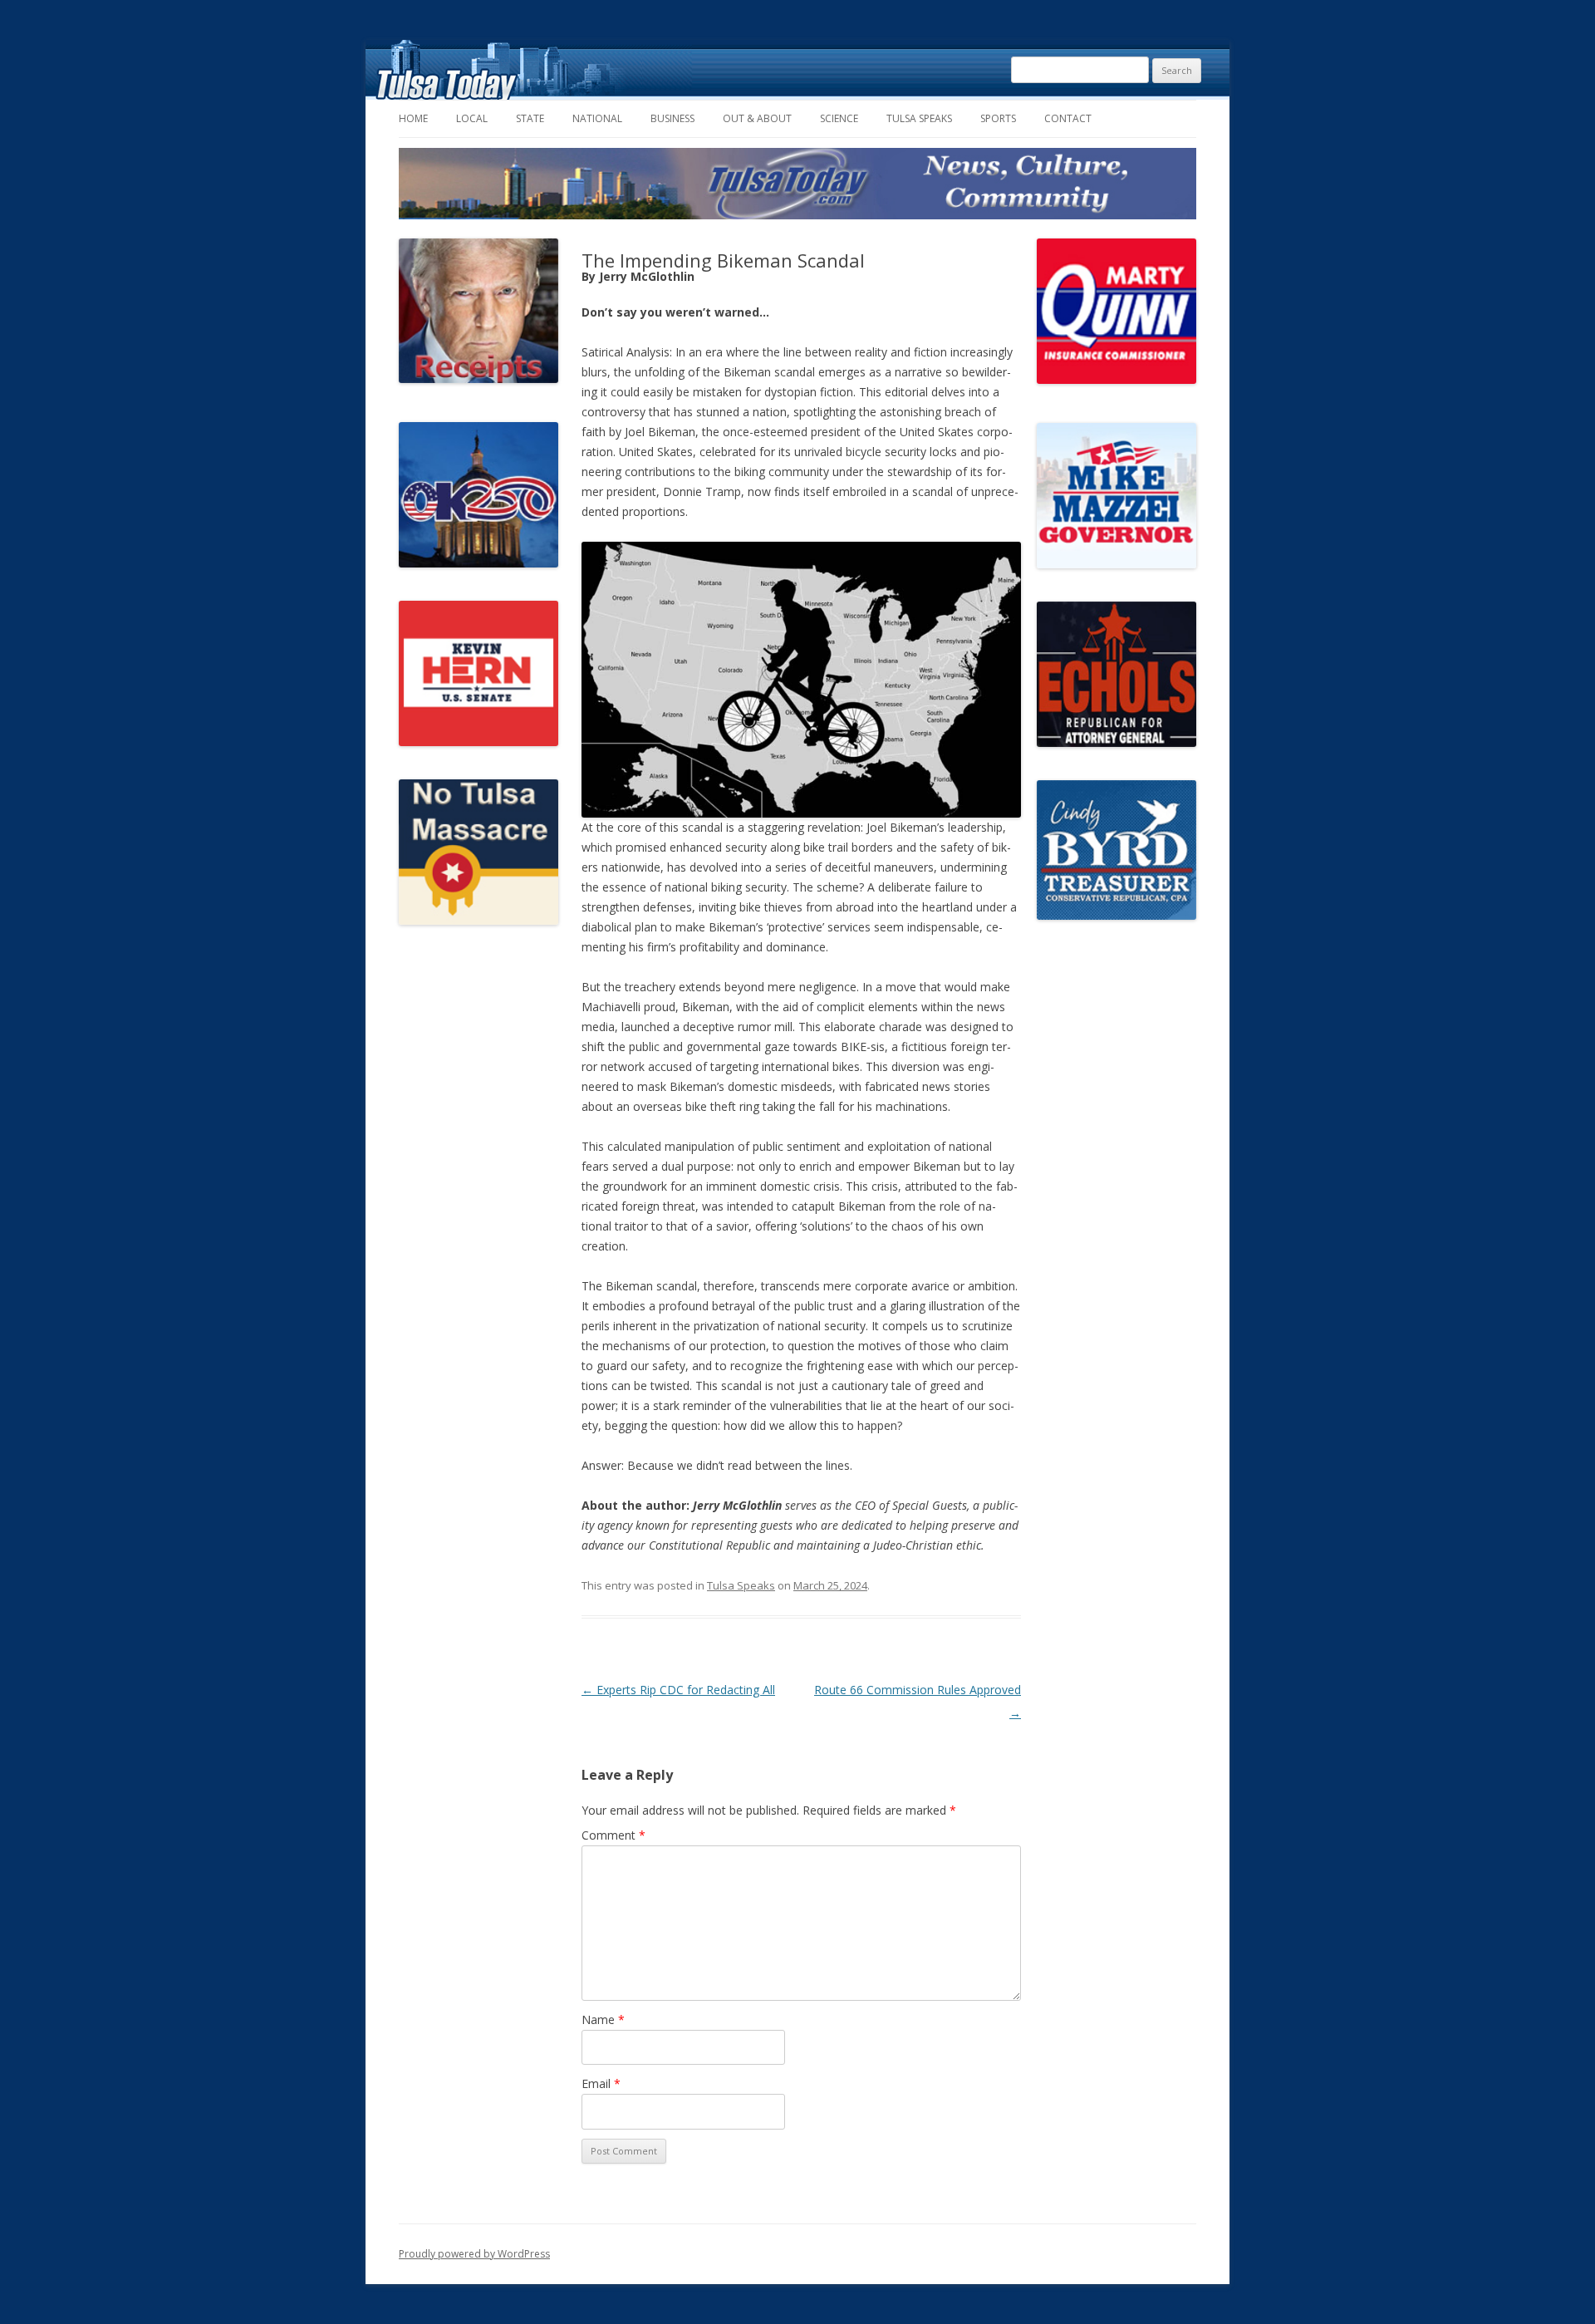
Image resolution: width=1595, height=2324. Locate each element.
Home (413, 118)
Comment (613, 1835)
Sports (998, 118)
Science (839, 118)
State (530, 118)
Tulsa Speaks (919, 118)
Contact (1068, 118)
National (597, 118)
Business (672, 118)
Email (601, 2083)
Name (603, 2019)
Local (472, 118)
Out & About (757, 118)
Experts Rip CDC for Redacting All (678, 1690)
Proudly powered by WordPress (474, 2254)
